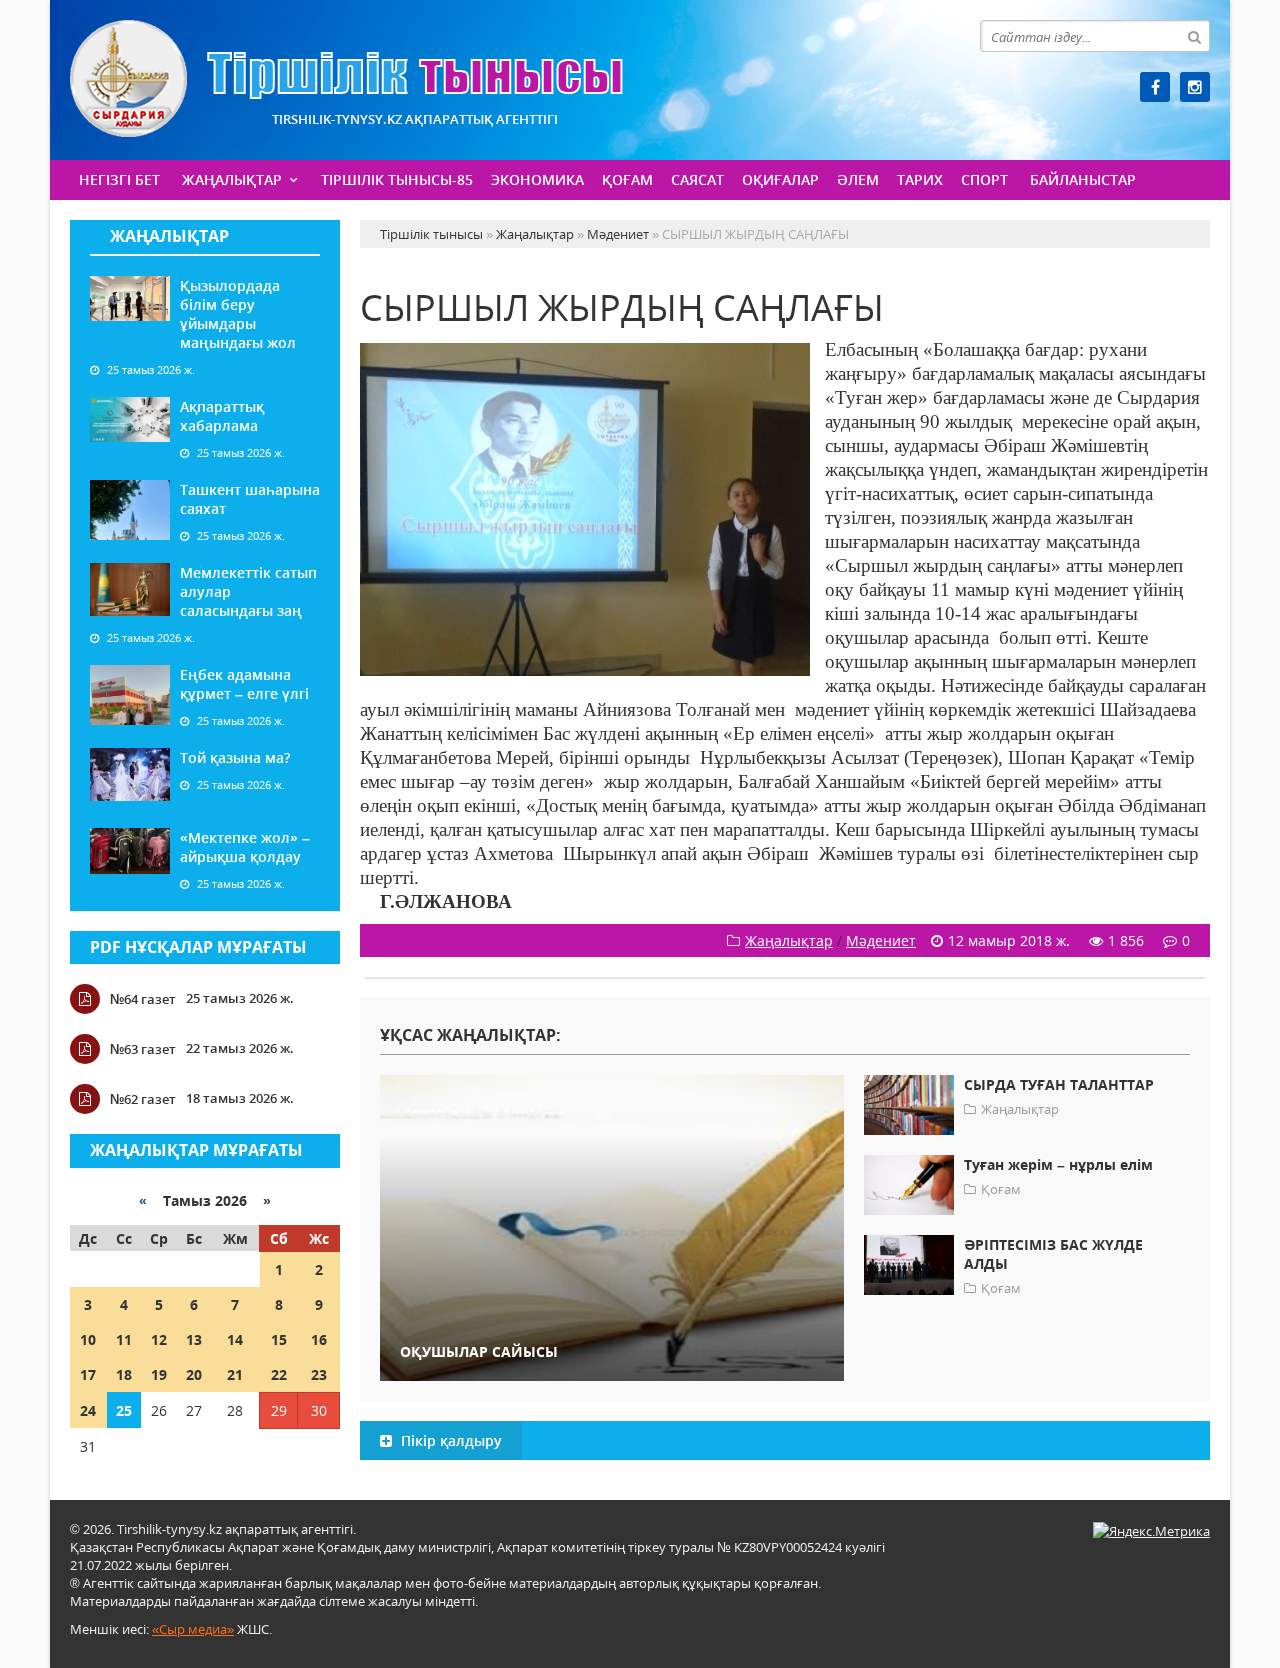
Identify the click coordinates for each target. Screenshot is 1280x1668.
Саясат (697, 179)
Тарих (920, 179)
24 (88, 1410)
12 (159, 1339)
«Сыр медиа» (193, 1629)
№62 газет (143, 1099)
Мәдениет (881, 940)
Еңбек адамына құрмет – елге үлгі (244, 684)
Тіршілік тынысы (346, 78)
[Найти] (1194, 36)
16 (319, 1339)
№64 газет (143, 999)
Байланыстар (1083, 179)
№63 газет (143, 1049)
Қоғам (627, 179)
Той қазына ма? (235, 757)
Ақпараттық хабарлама (222, 416)
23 (319, 1374)
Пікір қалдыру (449, 1440)
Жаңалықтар (232, 179)
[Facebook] (1155, 87)
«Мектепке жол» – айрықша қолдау (245, 847)
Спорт (984, 179)
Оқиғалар (780, 179)
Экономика (537, 179)
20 (194, 1374)
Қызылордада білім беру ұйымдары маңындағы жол (238, 314)
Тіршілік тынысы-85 (397, 179)
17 (88, 1374)
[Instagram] (1195, 87)
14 (235, 1339)
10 (88, 1339)
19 (159, 1374)
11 (124, 1339)
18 (124, 1374)
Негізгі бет (119, 179)
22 (279, 1374)
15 (279, 1339)
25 (124, 1410)
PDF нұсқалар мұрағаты (198, 947)
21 (235, 1374)
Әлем (858, 179)
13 (194, 1339)
